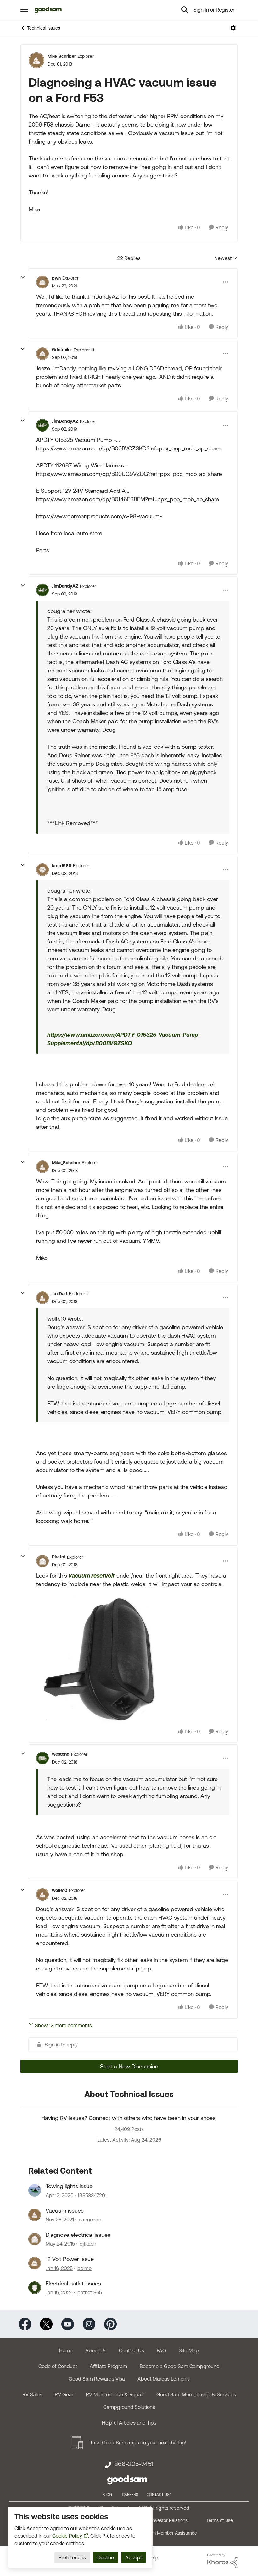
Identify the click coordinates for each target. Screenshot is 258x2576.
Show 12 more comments (63, 2025)
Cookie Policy (67, 2536)
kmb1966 (62, 866)
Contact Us (132, 2350)
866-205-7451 (134, 2464)
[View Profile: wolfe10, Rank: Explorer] (42, 1894)
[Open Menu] (233, 28)
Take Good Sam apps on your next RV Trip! (138, 2443)
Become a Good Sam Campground (180, 2366)
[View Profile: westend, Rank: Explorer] (42, 1758)
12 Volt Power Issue (70, 2259)
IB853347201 (92, 2195)
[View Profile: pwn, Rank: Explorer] (42, 282)
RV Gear (64, 2394)
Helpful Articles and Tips (129, 2423)
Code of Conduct (58, 2366)
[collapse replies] (23, 277)
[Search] (185, 10)
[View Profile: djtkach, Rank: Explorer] (35, 2239)
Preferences (72, 2557)
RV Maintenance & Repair (115, 2394)
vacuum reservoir (92, 1576)
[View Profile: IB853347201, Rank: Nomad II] (35, 2190)
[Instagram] (89, 2324)
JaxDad (60, 1294)
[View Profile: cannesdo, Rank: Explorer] (35, 2215)
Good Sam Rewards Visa (97, 2379)
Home (66, 2350)
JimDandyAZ (65, 421)
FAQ (161, 2350)
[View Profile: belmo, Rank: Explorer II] (35, 2263)
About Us (96, 2350)
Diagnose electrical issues (78, 2235)
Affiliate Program (108, 2366)
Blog (107, 2495)
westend (61, 1754)
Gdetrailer (62, 350)
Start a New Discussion (129, 2066)
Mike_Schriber (62, 56)
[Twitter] (46, 2324)
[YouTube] (68, 2324)
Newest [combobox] (226, 259)
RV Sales (32, 2394)
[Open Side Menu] (24, 10)
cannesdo (90, 2220)
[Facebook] (25, 2324)
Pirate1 (59, 1557)
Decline (106, 2557)
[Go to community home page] (48, 10)
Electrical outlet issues (73, 2283)
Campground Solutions (129, 2407)
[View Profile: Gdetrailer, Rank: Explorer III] (42, 354)
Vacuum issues (65, 2211)
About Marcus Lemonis (164, 2379)
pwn (56, 278)
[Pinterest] (110, 2324)
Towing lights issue (69, 2186)
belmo (84, 2268)
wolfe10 (60, 1890)
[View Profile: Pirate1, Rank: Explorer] (42, 1561)
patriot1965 (90, 2292)
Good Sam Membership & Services (196, 2394)
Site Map (189, 2350)
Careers (130, 2495)
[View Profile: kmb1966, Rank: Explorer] (42, 870)
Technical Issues (44, 28)
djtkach (88, 2244)
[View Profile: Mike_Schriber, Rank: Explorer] (36, 60)
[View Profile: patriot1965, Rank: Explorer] (35, 2288)
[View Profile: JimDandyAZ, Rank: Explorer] (42, 425)
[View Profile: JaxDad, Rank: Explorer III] (42, 1298)
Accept (134, 2557)
